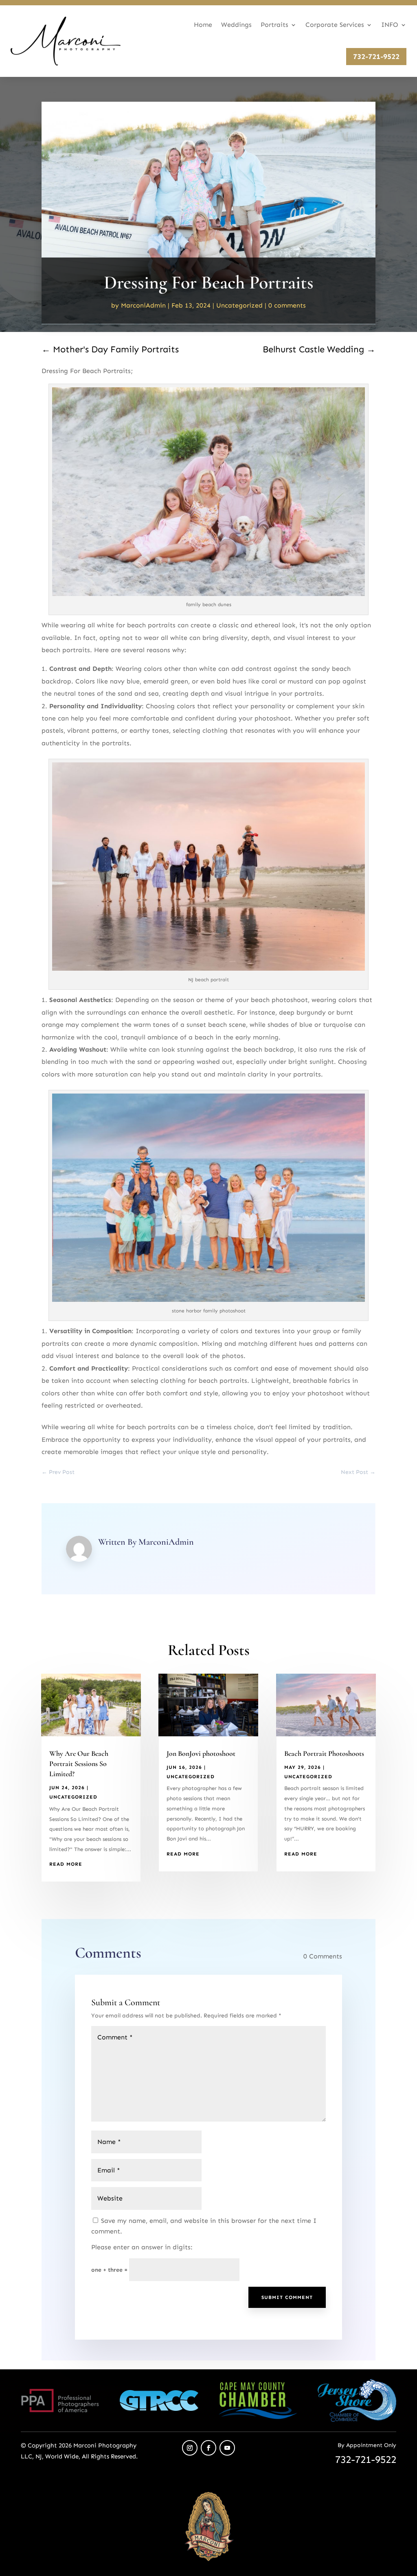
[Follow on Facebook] (208, 2448)
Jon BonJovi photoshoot (201, 1753)
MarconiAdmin (143, 305)
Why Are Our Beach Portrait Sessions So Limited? (79, 1764)
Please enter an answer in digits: (142, 2247)
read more (66, 1864)
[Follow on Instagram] (190, 2448)
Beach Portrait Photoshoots (324, 1753)
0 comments (287, 305)
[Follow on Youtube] (227, 2448)
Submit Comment (287, 2297)
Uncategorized (239, 305)
